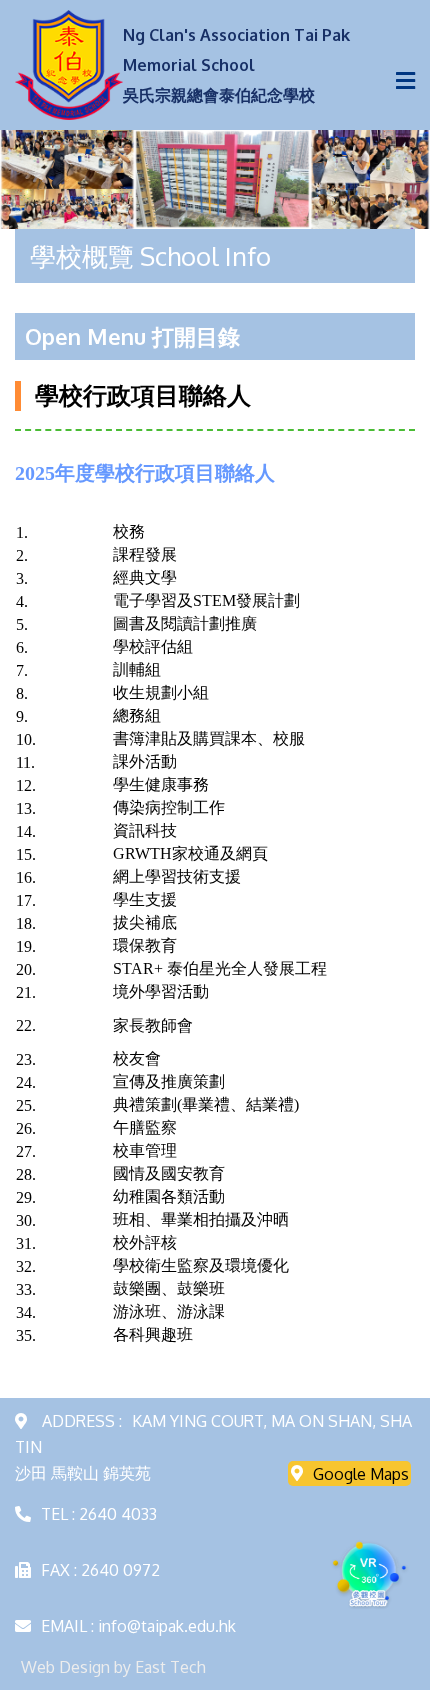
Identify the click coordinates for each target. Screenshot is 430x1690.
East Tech (170, 1667)
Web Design (65, 1667)
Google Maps (361, 1473)
